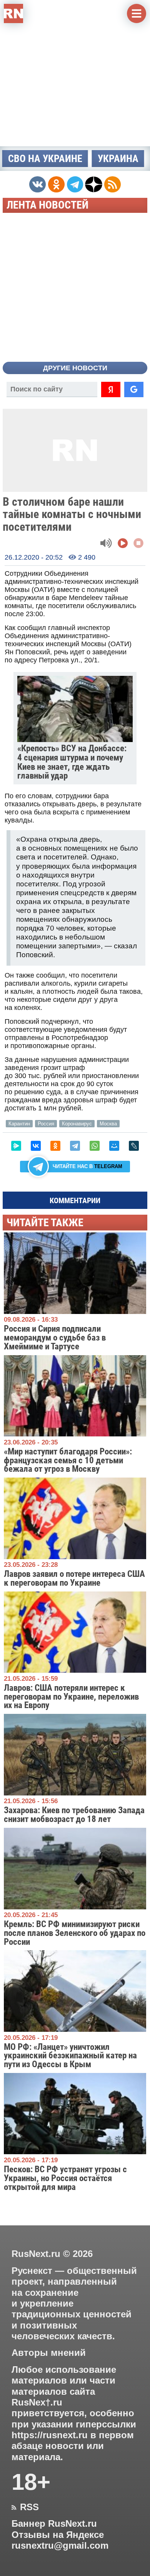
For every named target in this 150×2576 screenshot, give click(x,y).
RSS (25, 2507)
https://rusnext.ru (50, 2435)
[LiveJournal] (134, 1146)
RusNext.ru (36, 2254)
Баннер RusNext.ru (54, 2524)
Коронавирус (77, 1124)
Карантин (19, 1124)
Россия (46, 1124)
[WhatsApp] (95, 1146)
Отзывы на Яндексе (58, 2535)
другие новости (75, 368)
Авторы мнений (49, 2353)
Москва (108, 1124)
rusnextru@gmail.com (60, 2546)
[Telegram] (75, 1146)
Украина (118, 159)
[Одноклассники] (55, 1146)
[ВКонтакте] (36, 1146)
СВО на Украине (45, 159)
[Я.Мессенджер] (16, 1146)
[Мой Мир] (114, 1146)
